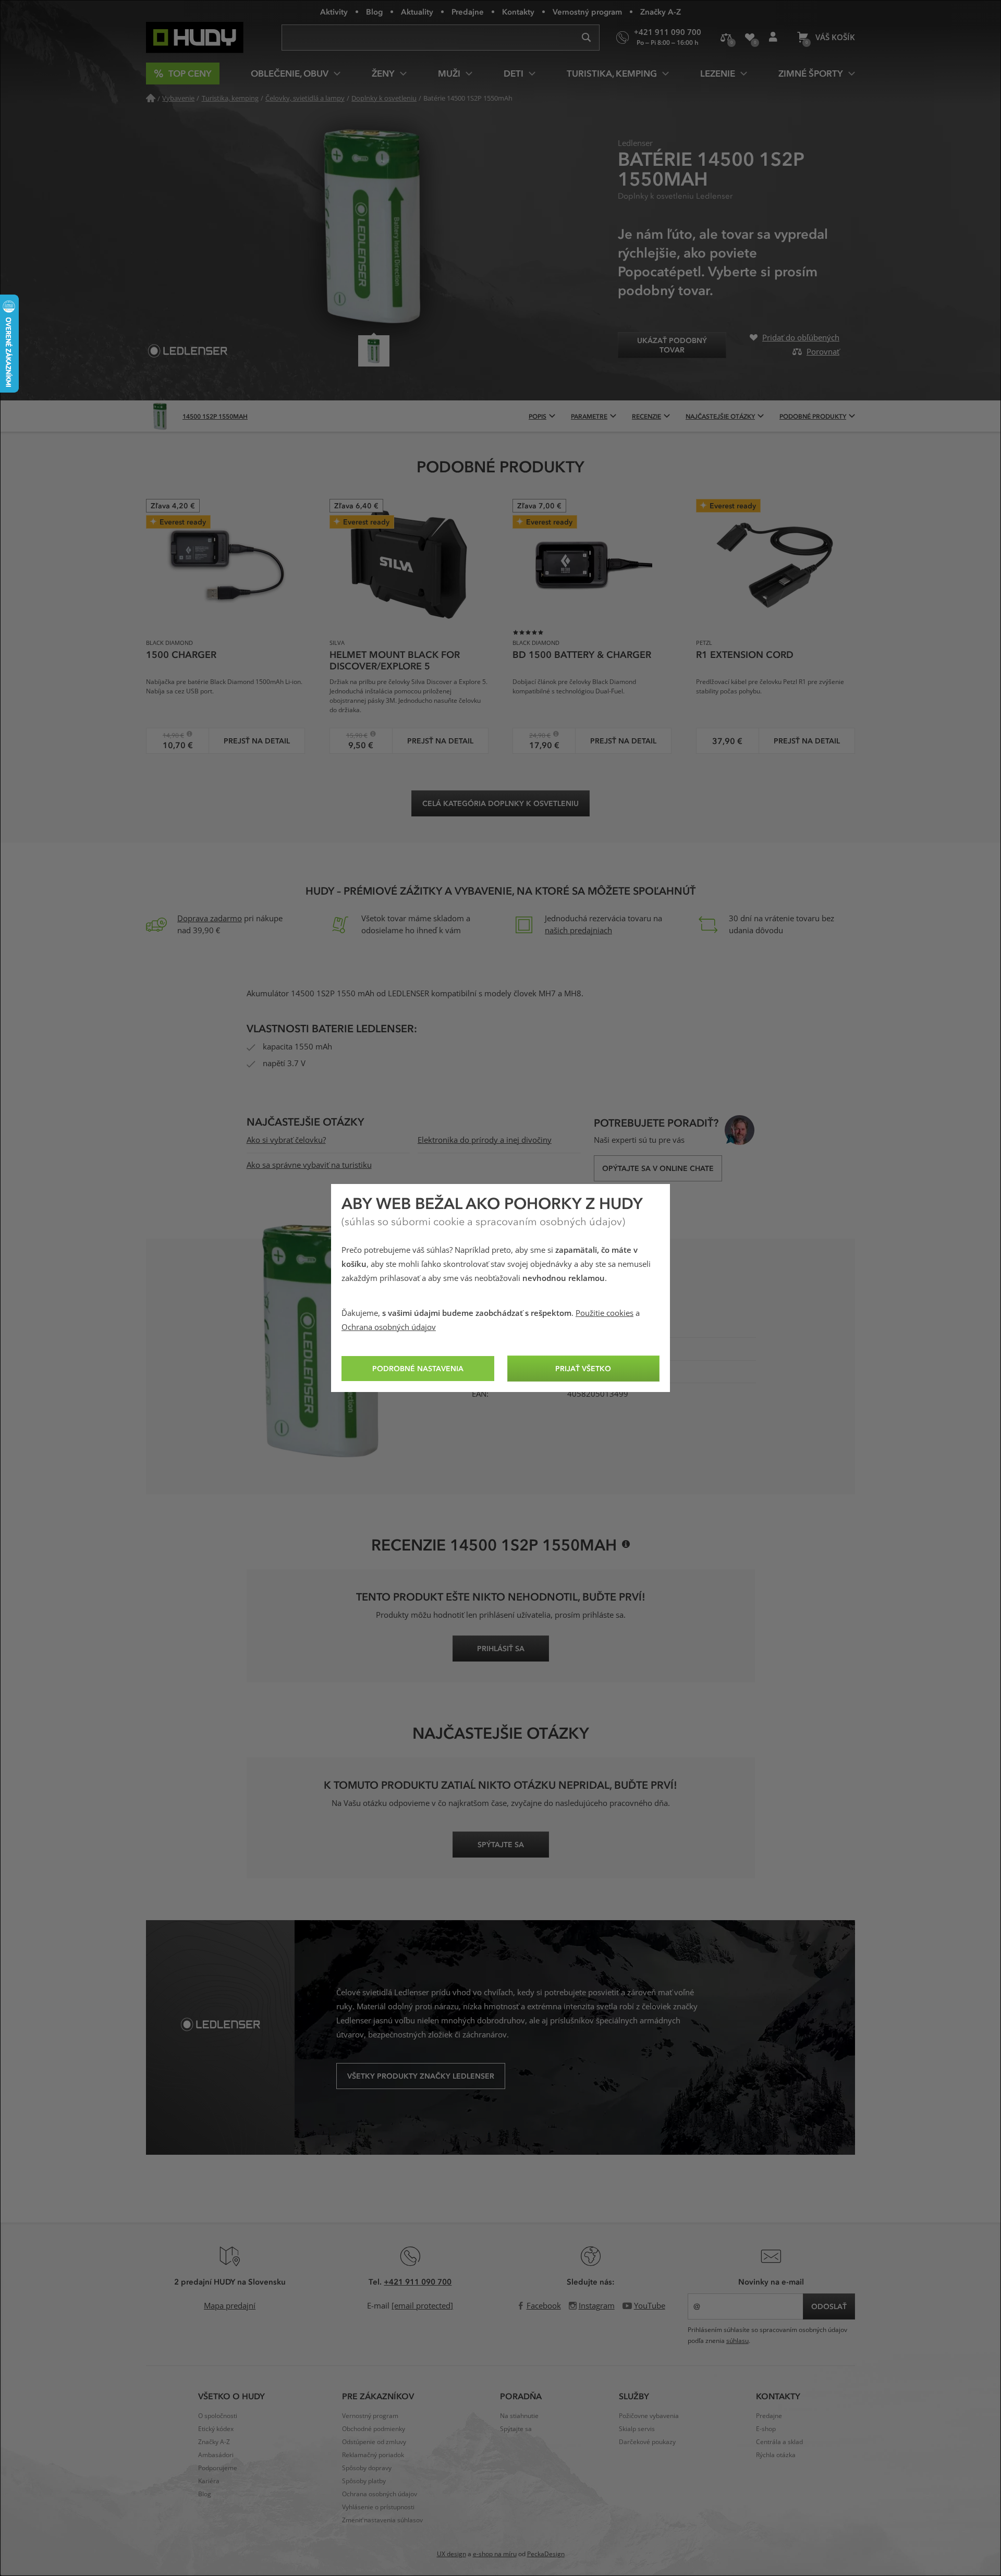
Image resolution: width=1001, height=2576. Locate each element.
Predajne (468, 11)
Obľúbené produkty (749, 38)
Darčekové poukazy (647, 2442)
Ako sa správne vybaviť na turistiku (309, 1165)
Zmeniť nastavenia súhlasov (382, 2520)
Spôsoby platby (364, 2481)
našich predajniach (578, 931)
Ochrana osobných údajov (389, 1327)
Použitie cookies (605, 1313)
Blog (374, 11)
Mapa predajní (230, 2306)
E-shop (766, 2429)
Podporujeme (218, 2468)
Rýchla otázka (776, 2455)
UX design (451, 2554)
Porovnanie (726, 38)
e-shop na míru (495, 2554)
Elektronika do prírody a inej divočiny (485, 1140)
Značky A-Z (661, 11)
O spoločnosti (218, 2416)
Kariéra (209, 2481)
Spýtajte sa (516, 2429)
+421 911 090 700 (418, 2281)
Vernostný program (587, 11)
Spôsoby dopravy (367, 2468)
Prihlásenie (773, 38)
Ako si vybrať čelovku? (286, 1140)
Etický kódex (216, 2429)
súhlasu (737, 2341)
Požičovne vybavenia (649, 2416)
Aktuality (417, 11)
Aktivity (334, 11)
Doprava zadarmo (210, 919)
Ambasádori (216, 2455)
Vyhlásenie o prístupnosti (378, 2507)
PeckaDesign (546, 2554)
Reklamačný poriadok (373, 2455)
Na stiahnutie (519, 2416)
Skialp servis (637, 2429)
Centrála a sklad (779, 2442)
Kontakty (518, 11)
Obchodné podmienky (374, 2429)
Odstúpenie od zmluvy (374, 2442)
